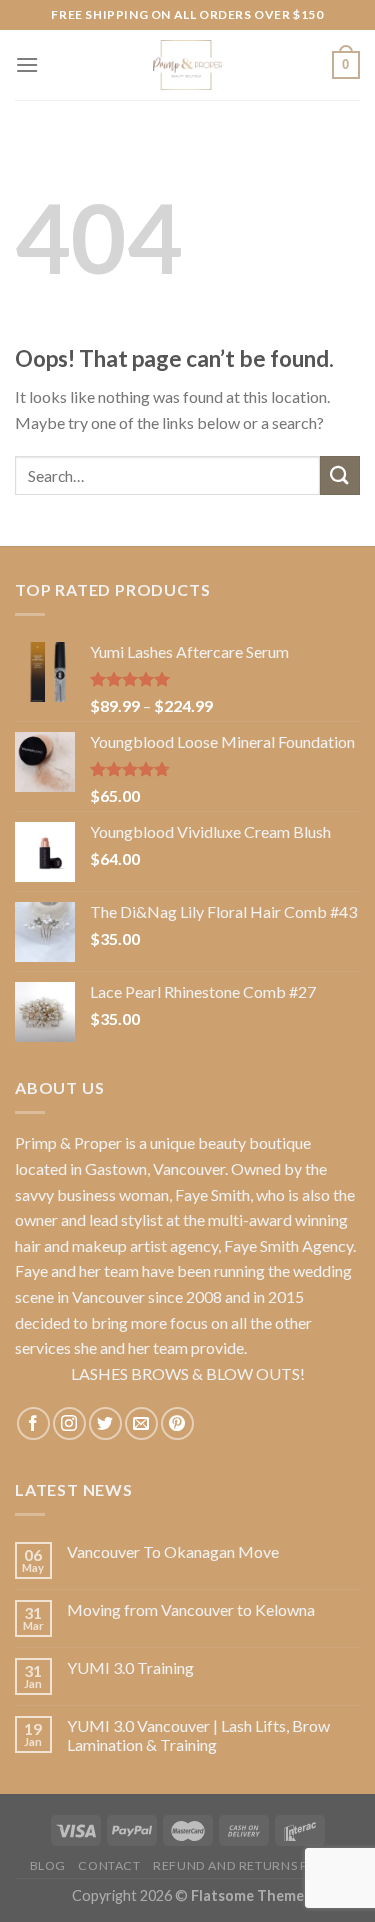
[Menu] (27, 64)
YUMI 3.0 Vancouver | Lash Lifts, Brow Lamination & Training (198, 1735)
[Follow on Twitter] (105, 1423)
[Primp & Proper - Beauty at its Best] (188, 65)
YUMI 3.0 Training (130, 1667)
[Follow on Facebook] (33, 1423)
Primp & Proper (68, 1142)
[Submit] (340, 475)
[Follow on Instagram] (69, 1423)
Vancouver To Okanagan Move (173, 1551)
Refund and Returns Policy (249, 1865)
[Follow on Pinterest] (177, 1423)
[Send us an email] (141, 1423)
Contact (109, 1865)
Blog (48, 1865)
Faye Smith (212, 1194)
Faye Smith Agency (288, 1245)
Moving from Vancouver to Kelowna (191, 1609)
